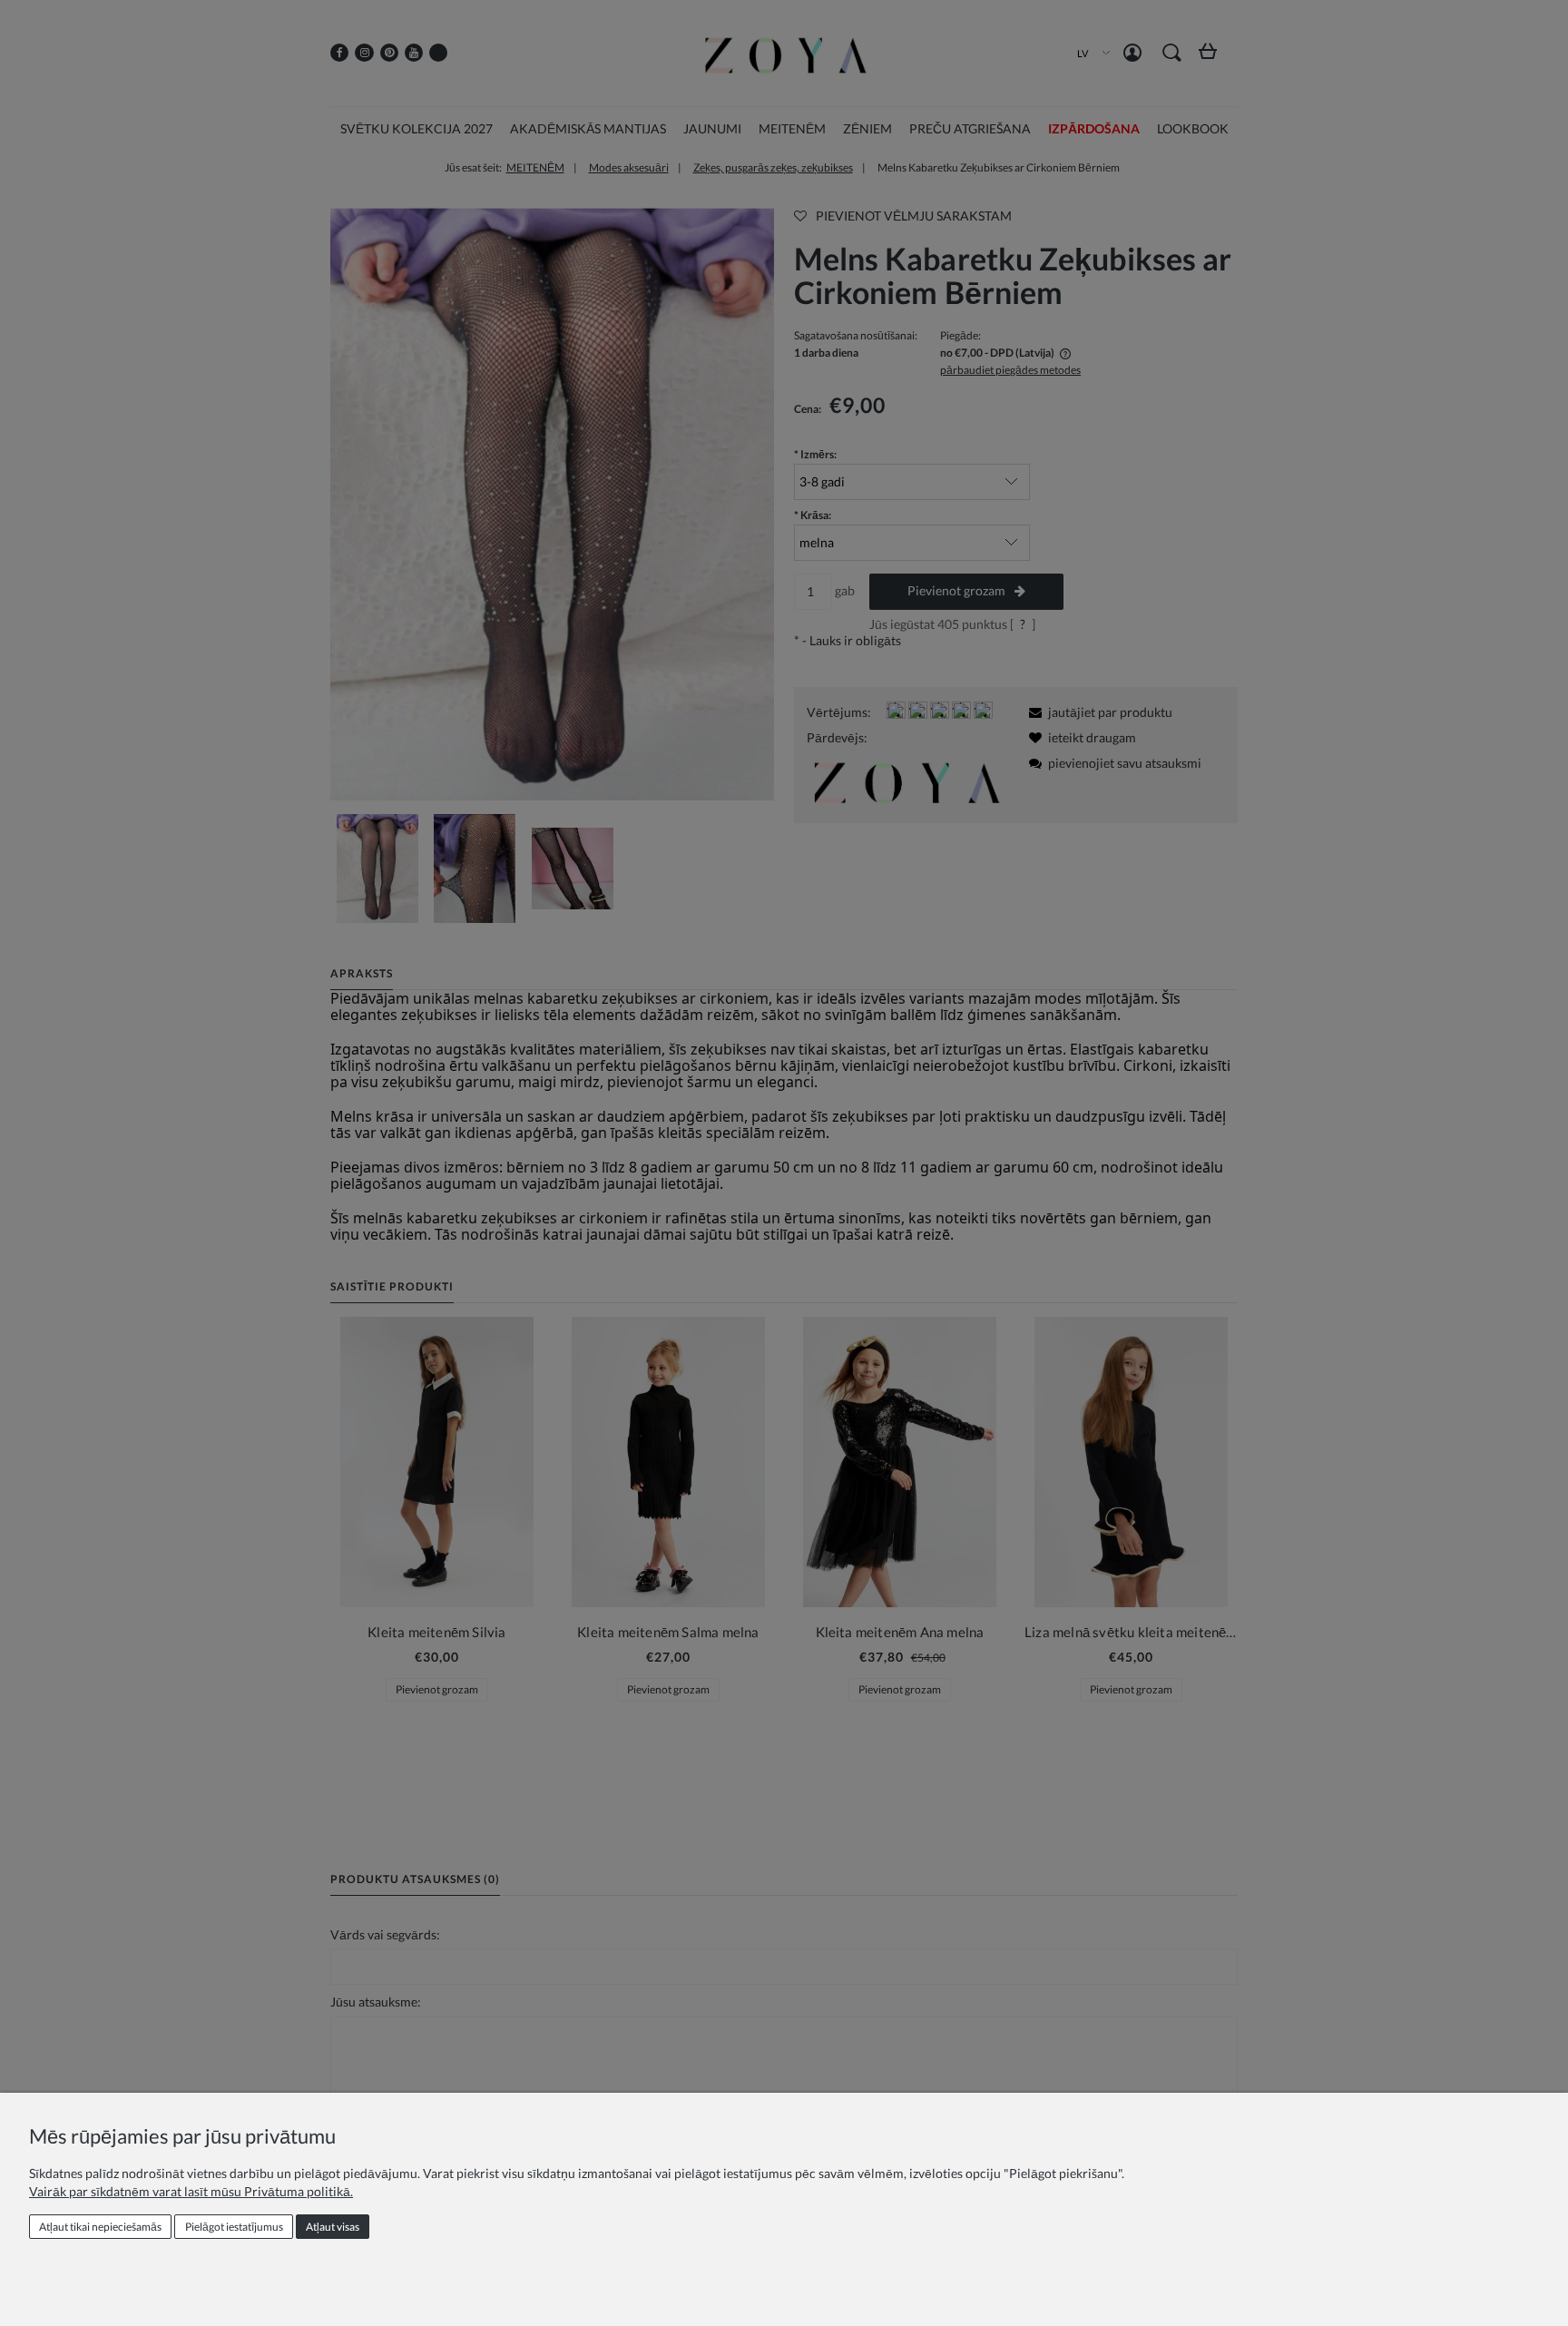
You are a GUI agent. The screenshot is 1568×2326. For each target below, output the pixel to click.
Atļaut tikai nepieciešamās (100, 2227)
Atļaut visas (333, 2227)
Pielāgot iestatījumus (234, 2227)
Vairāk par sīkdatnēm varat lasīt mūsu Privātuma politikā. (191, 2191)
